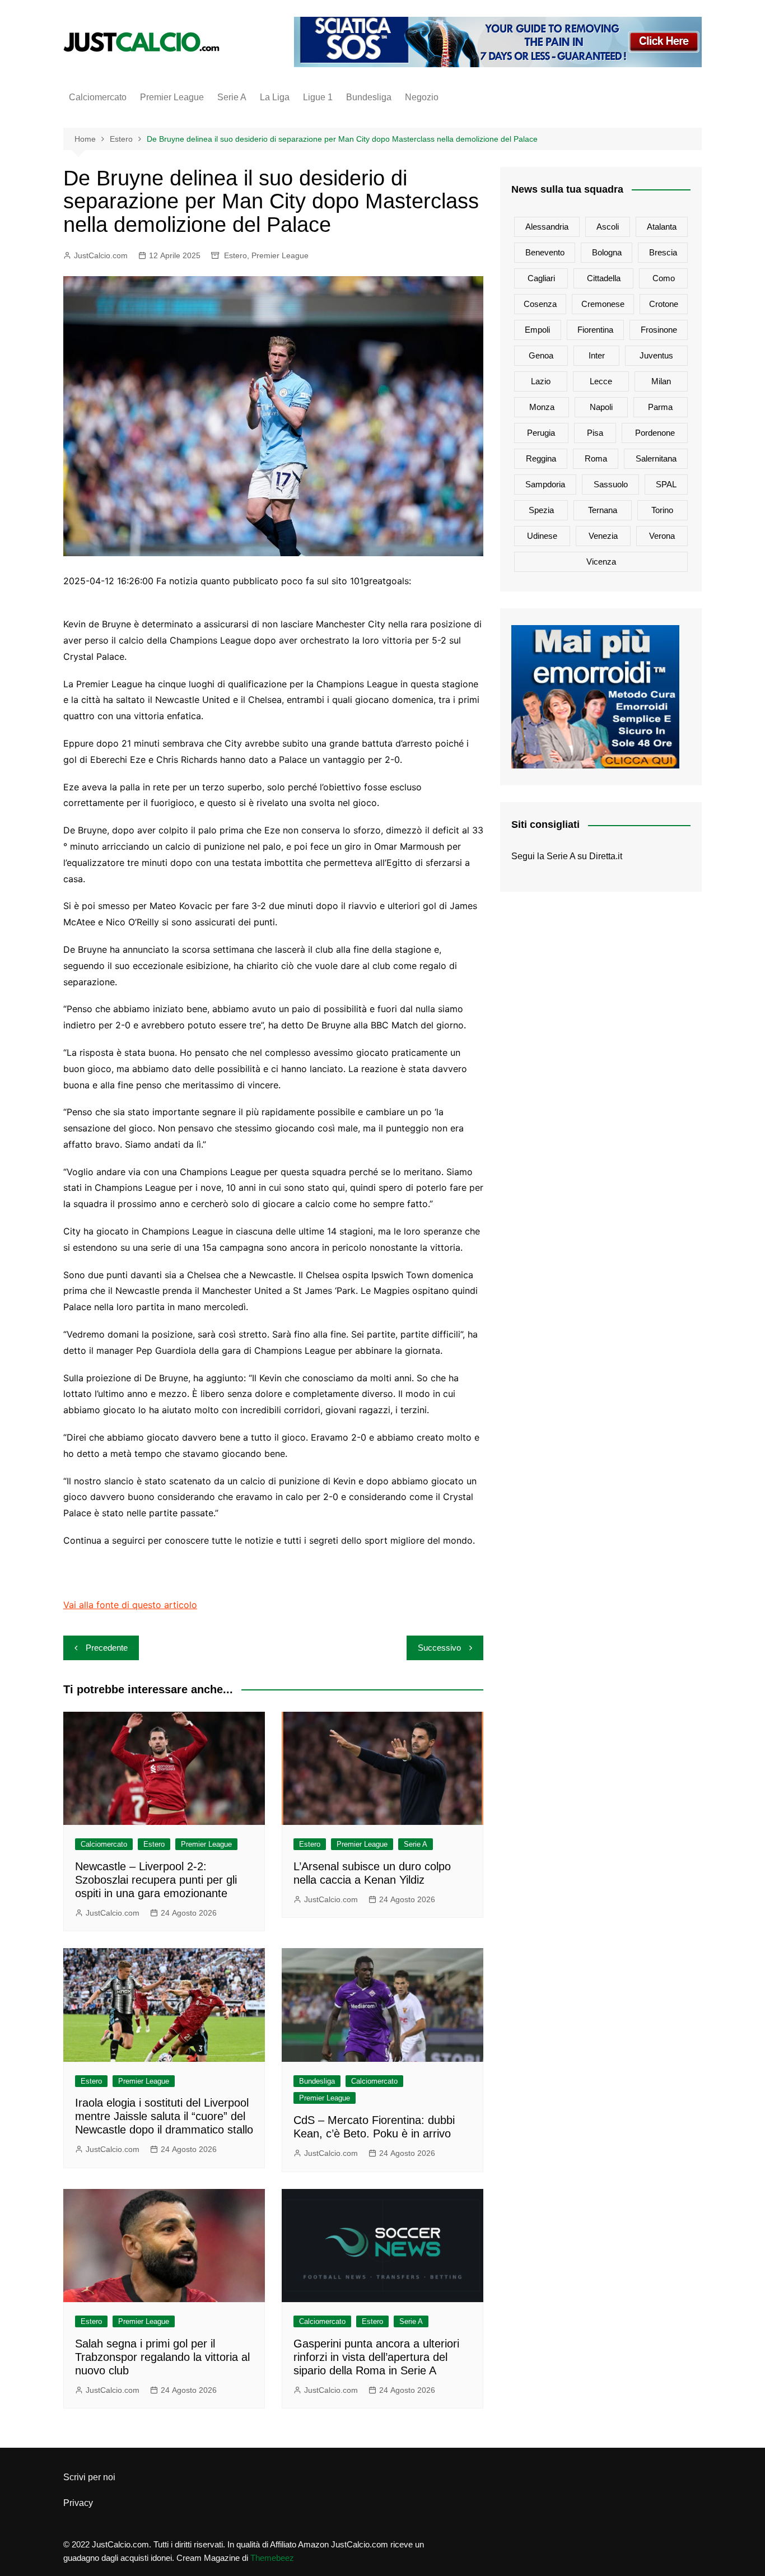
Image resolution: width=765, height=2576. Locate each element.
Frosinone (659, 330)
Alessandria (547, 227)
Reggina (541, 458)
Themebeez (272, 2558)
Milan (661, 381)
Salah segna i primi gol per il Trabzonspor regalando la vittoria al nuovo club (162, 2357)
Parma (660, 407)
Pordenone (655, 433)
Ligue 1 (318, 97)
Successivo (439, 1648)
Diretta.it (606, 856)
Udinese (542, 536)
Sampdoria (545, 484)
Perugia (541, 433)
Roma (596, 458)
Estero (235, 255)
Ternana (603, 510)
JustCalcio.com (101, 255)
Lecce (601, 381)
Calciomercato (98, 97)
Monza (542, 407)
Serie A (232, 97)
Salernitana (656, 458)
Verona (662, 536)
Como (664, 278)
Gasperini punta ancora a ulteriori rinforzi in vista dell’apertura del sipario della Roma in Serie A (376, 2357)
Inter (597, 355)
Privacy (78, 2503)
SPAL (666, 484)
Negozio (422, 97)
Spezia (541, 510)
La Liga (275, 97)
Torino (662, 510)
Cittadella (604, 278)
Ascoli (608, 227)
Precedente (107, 1648)
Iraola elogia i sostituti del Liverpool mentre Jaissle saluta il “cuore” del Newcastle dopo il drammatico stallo (164, 2116)
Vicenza (601, 562)
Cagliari (541, 278)
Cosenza (540, 304)
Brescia (663, 252)
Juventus (656, 355)
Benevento (545, 252)
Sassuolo (611, 484)
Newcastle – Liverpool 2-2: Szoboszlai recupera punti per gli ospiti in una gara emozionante (156, 1880)
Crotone (664, 304)
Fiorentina (595, 330)
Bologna (607, 252)
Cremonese (603, 304)
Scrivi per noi (89, 2477)
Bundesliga (369, 97)
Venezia (603, 536)
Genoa (541, 355)
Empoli (537, 330)
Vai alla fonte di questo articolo (130, 1605)
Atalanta (662, 227)
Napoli (601, 407)
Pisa (595, 433)
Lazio (541, 381)
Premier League (172, 97)
